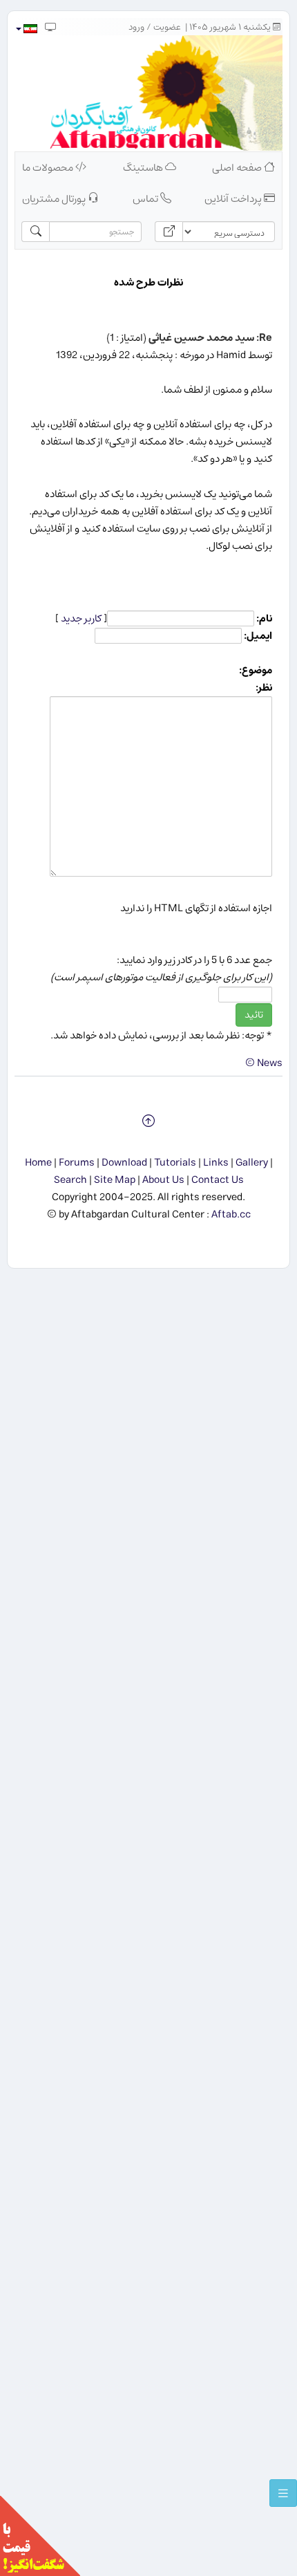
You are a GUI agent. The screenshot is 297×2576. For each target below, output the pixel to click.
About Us (163, 1180)
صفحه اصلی (238, 168)
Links (216, 1163)
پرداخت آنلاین (234, 199)
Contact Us (218, 1180)
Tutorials (175, 1163)
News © (264, 1063)
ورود (136, 27)
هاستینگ (144, 168)
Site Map (115, 1180)
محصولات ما (49, 168)
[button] (26, 29)
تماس (146, 199)
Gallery (252, 1163)
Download (124, 1163)
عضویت (167, 27)
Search (70, 1180)
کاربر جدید (81, 618)
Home (38, 1163)
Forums (77, 1163)
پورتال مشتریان (55, 199)
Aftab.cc (231, 1214)
